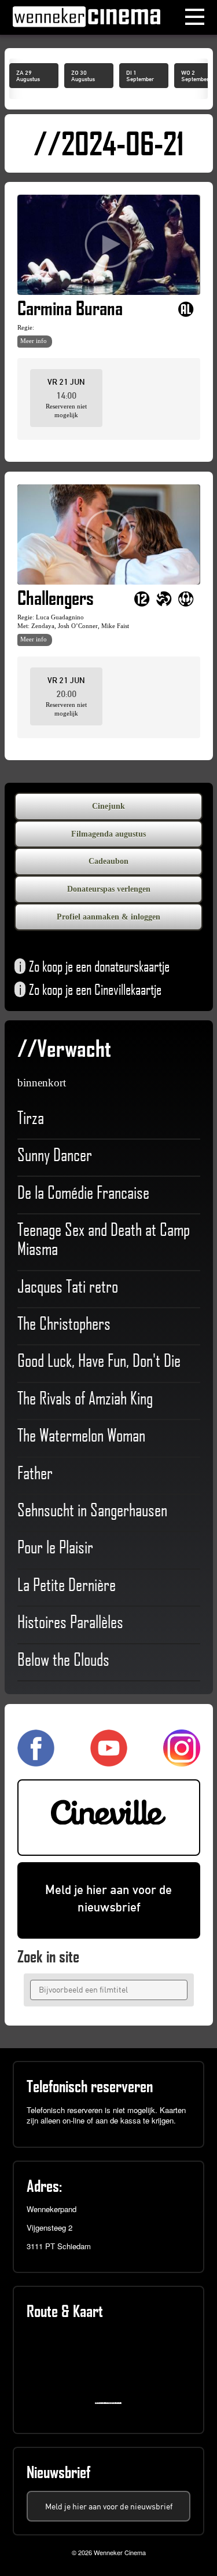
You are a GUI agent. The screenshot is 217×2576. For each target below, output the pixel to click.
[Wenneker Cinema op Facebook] (36, 1761)
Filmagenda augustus (108, 834)
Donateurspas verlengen (109, 889)
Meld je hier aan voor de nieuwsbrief (108, 1899)
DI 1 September (140, 76)
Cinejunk (108, 806)
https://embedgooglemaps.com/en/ (111, 2403)
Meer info (34, 341)
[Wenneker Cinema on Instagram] (182, 1761)
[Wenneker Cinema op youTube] (109, 1761)
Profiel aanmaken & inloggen (108, 917)
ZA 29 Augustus (28, 76)
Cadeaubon (108, 861)
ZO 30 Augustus (83, 76)
